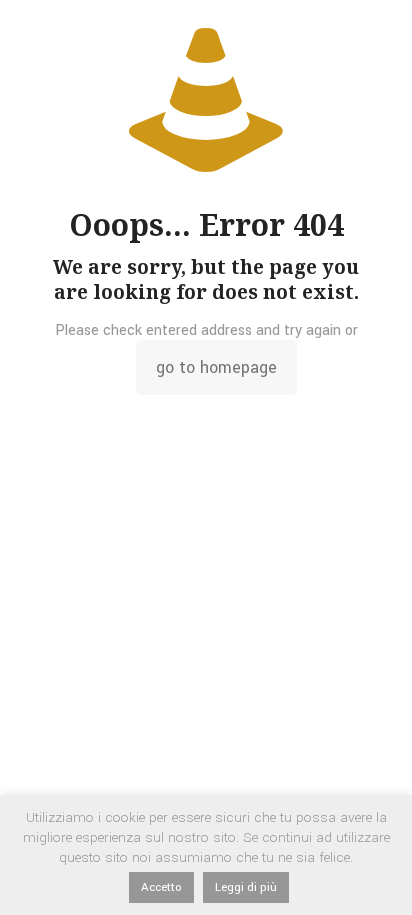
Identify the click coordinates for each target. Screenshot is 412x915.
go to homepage (216, 367)
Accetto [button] (161, 887)
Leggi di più (246, 887)
